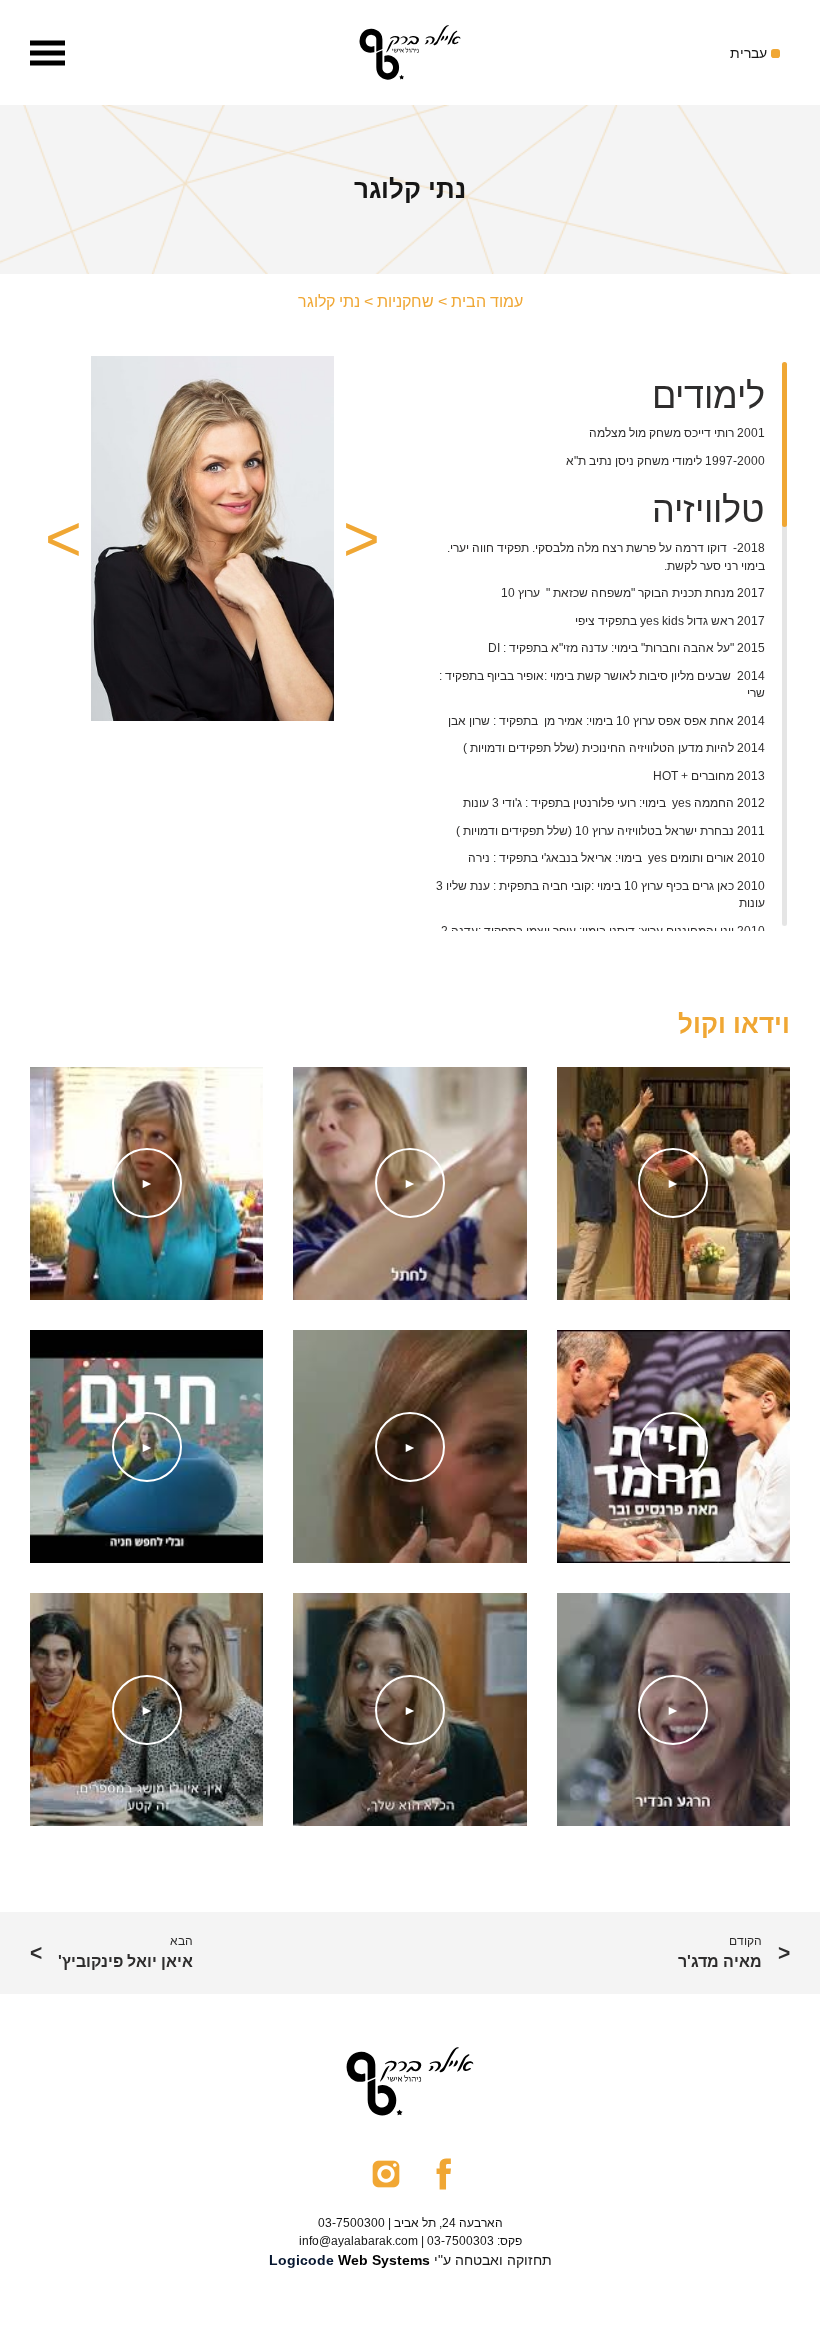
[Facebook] (443, 2173)
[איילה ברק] (410, 52)
